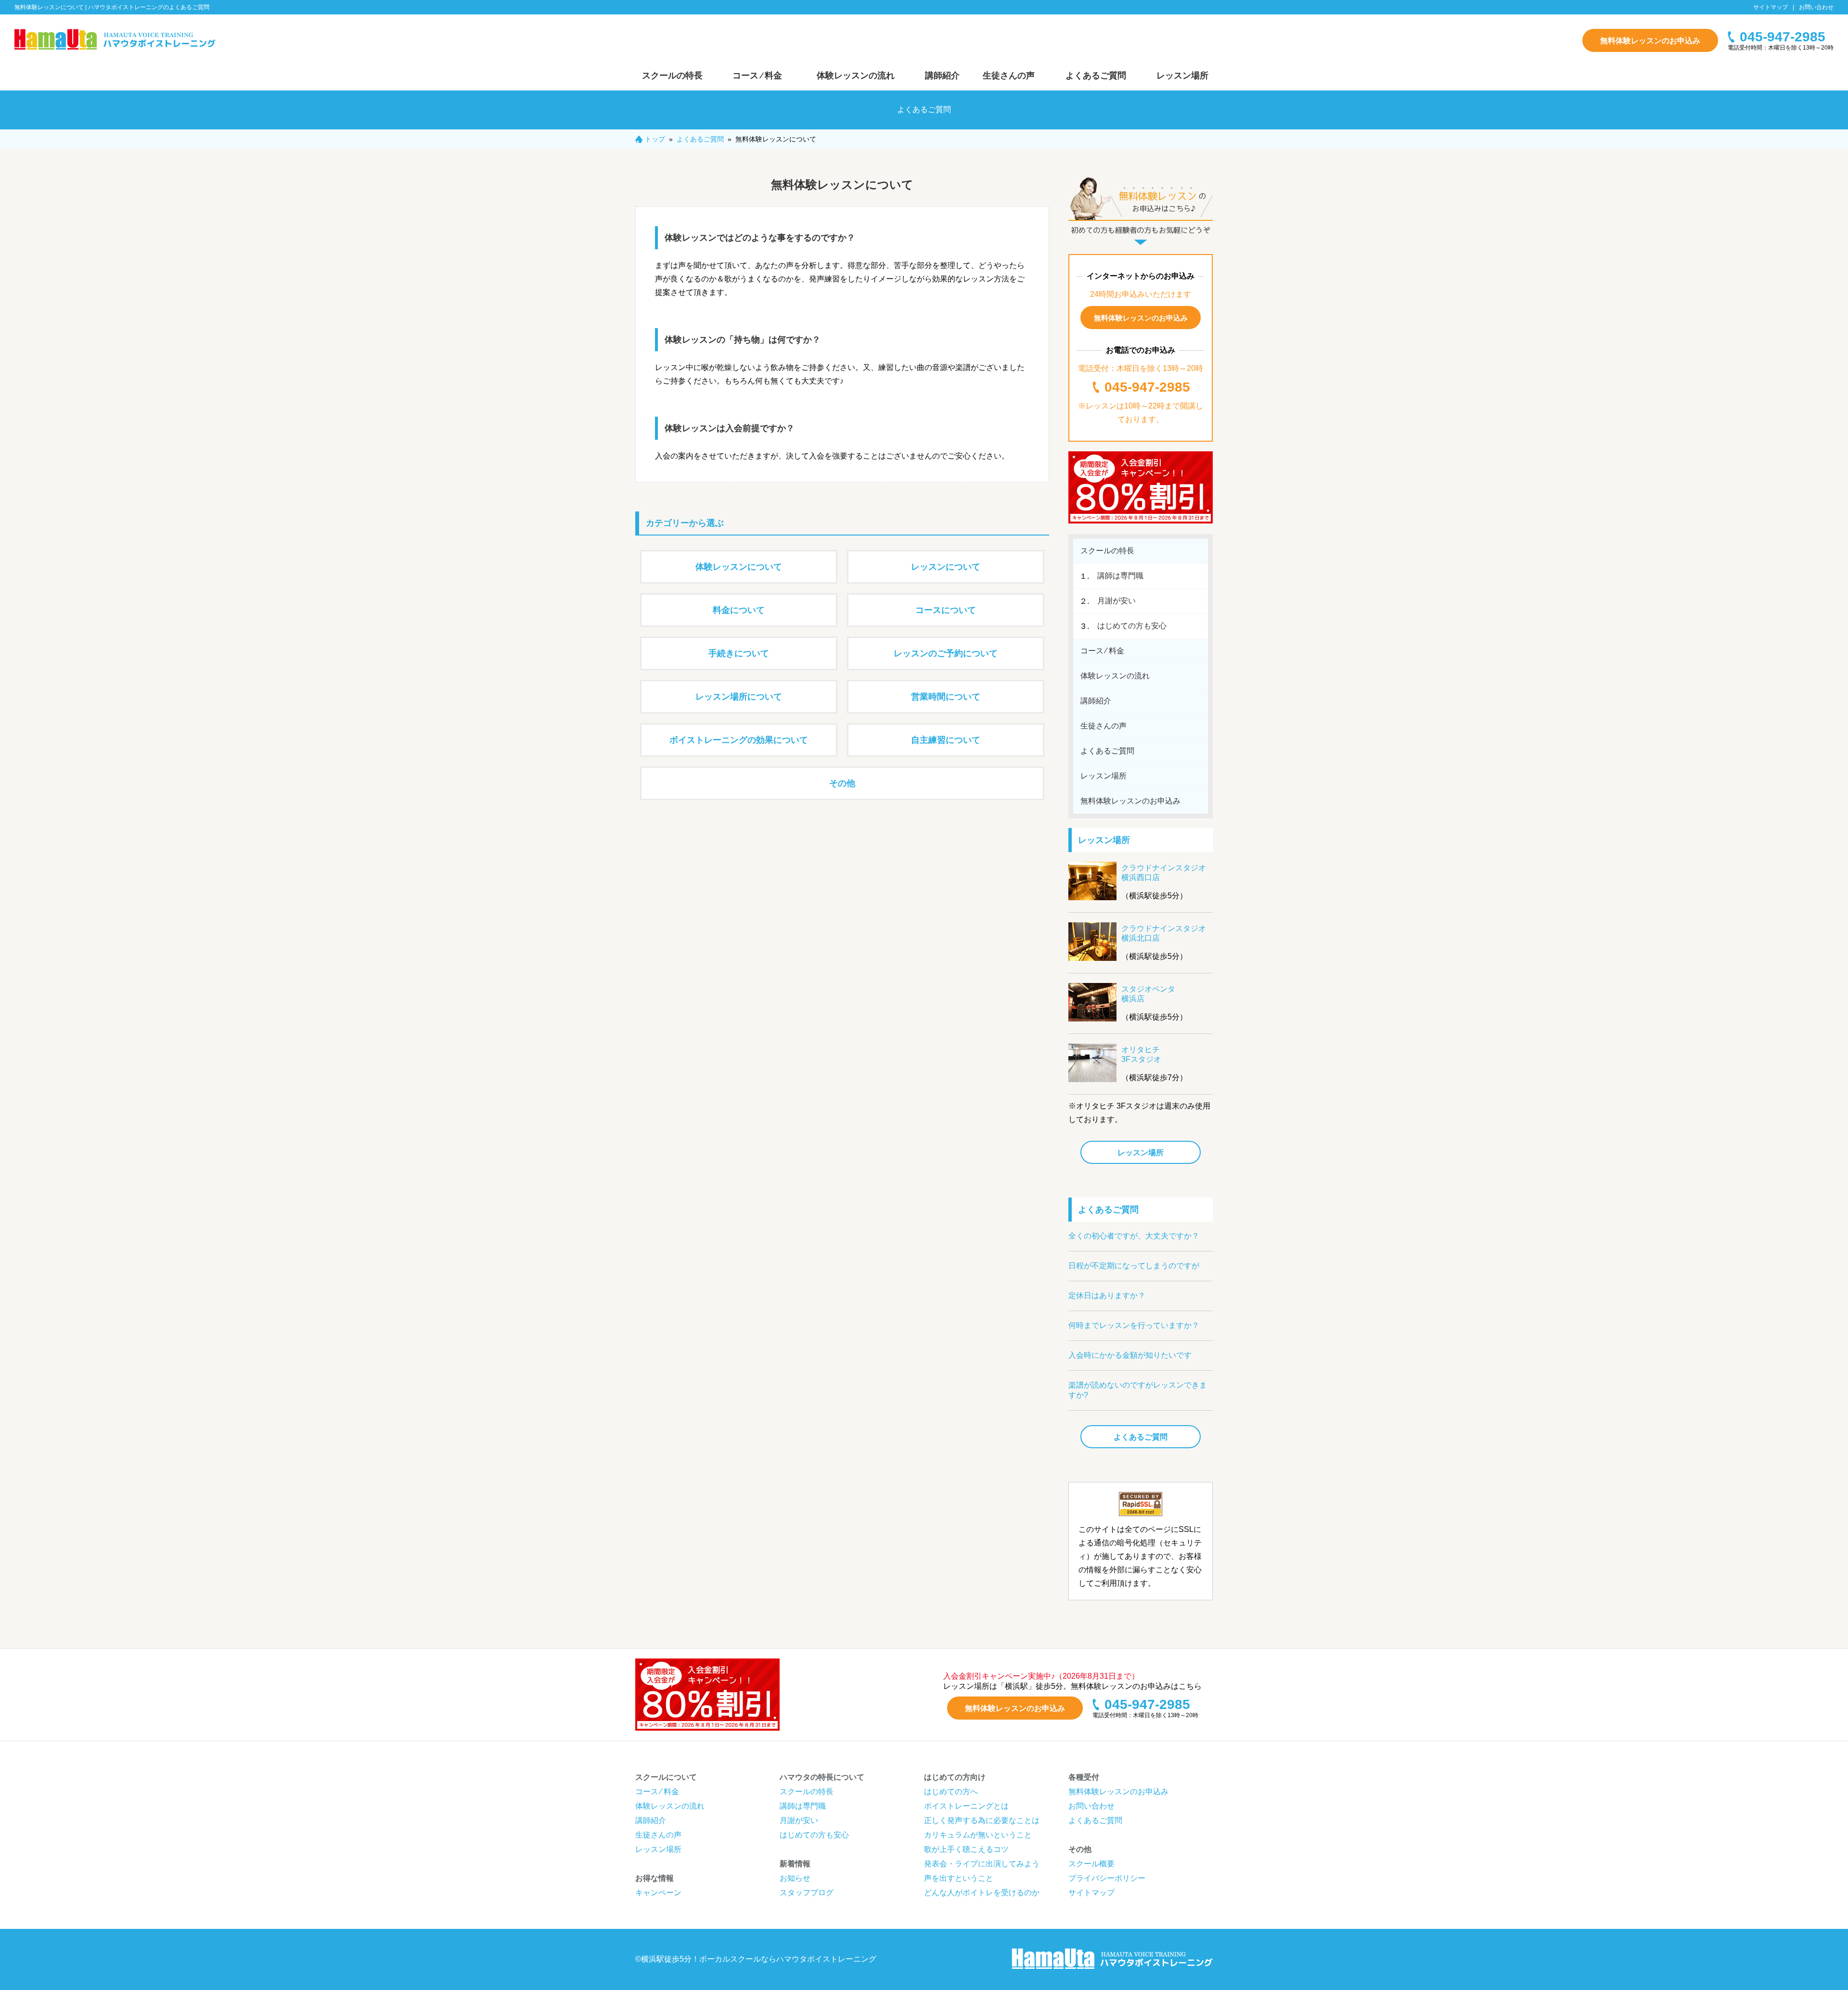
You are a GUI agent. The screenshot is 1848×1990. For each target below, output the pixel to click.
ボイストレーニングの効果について (739, 740)
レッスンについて (946, 567)
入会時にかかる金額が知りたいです (1130, 1355)
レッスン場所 (1182, 76)
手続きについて (739, 653)
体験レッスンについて (739, 567)
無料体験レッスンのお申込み (1650, 41)
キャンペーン (658, 1893)
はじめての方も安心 (1132, 626)
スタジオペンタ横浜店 (1148, 994)
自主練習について (946, 740)
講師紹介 (942, 76)
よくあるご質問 (1096, 76)
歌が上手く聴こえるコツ (966, 1849)
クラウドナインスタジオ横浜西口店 (1164, 873)
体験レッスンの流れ (856, 76)
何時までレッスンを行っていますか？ (1134, 1325)
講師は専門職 (1120, 576)
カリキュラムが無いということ (978, 1835)
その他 (842, 783)
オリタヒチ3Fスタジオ (1141, 1054)
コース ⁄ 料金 (757, 76)
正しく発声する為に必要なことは (982, 1820)
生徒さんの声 (1009, 76)
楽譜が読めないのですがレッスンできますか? (1138, 1390)
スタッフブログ (807, 1893)
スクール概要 (1091, 1864)
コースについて (946, 610)
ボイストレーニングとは (966, 1806)
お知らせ (795, 1878)
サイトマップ (1771, 7)
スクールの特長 (672, 76)
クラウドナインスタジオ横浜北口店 (1164, 933)
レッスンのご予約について (946, 653)
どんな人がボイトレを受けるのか (982, 1893)
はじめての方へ (951, 1792)
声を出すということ (959, 1878)
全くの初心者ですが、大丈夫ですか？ (1134, 1236)
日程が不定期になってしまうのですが (1134, 1266)
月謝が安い (1116, 601)
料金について (739, 610)
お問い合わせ (1816, 7)
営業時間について (946, 697)
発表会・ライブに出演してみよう (982, 1864)
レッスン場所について (739, 697)
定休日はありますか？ (1107, 1295)
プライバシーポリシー (1107, 1878)
